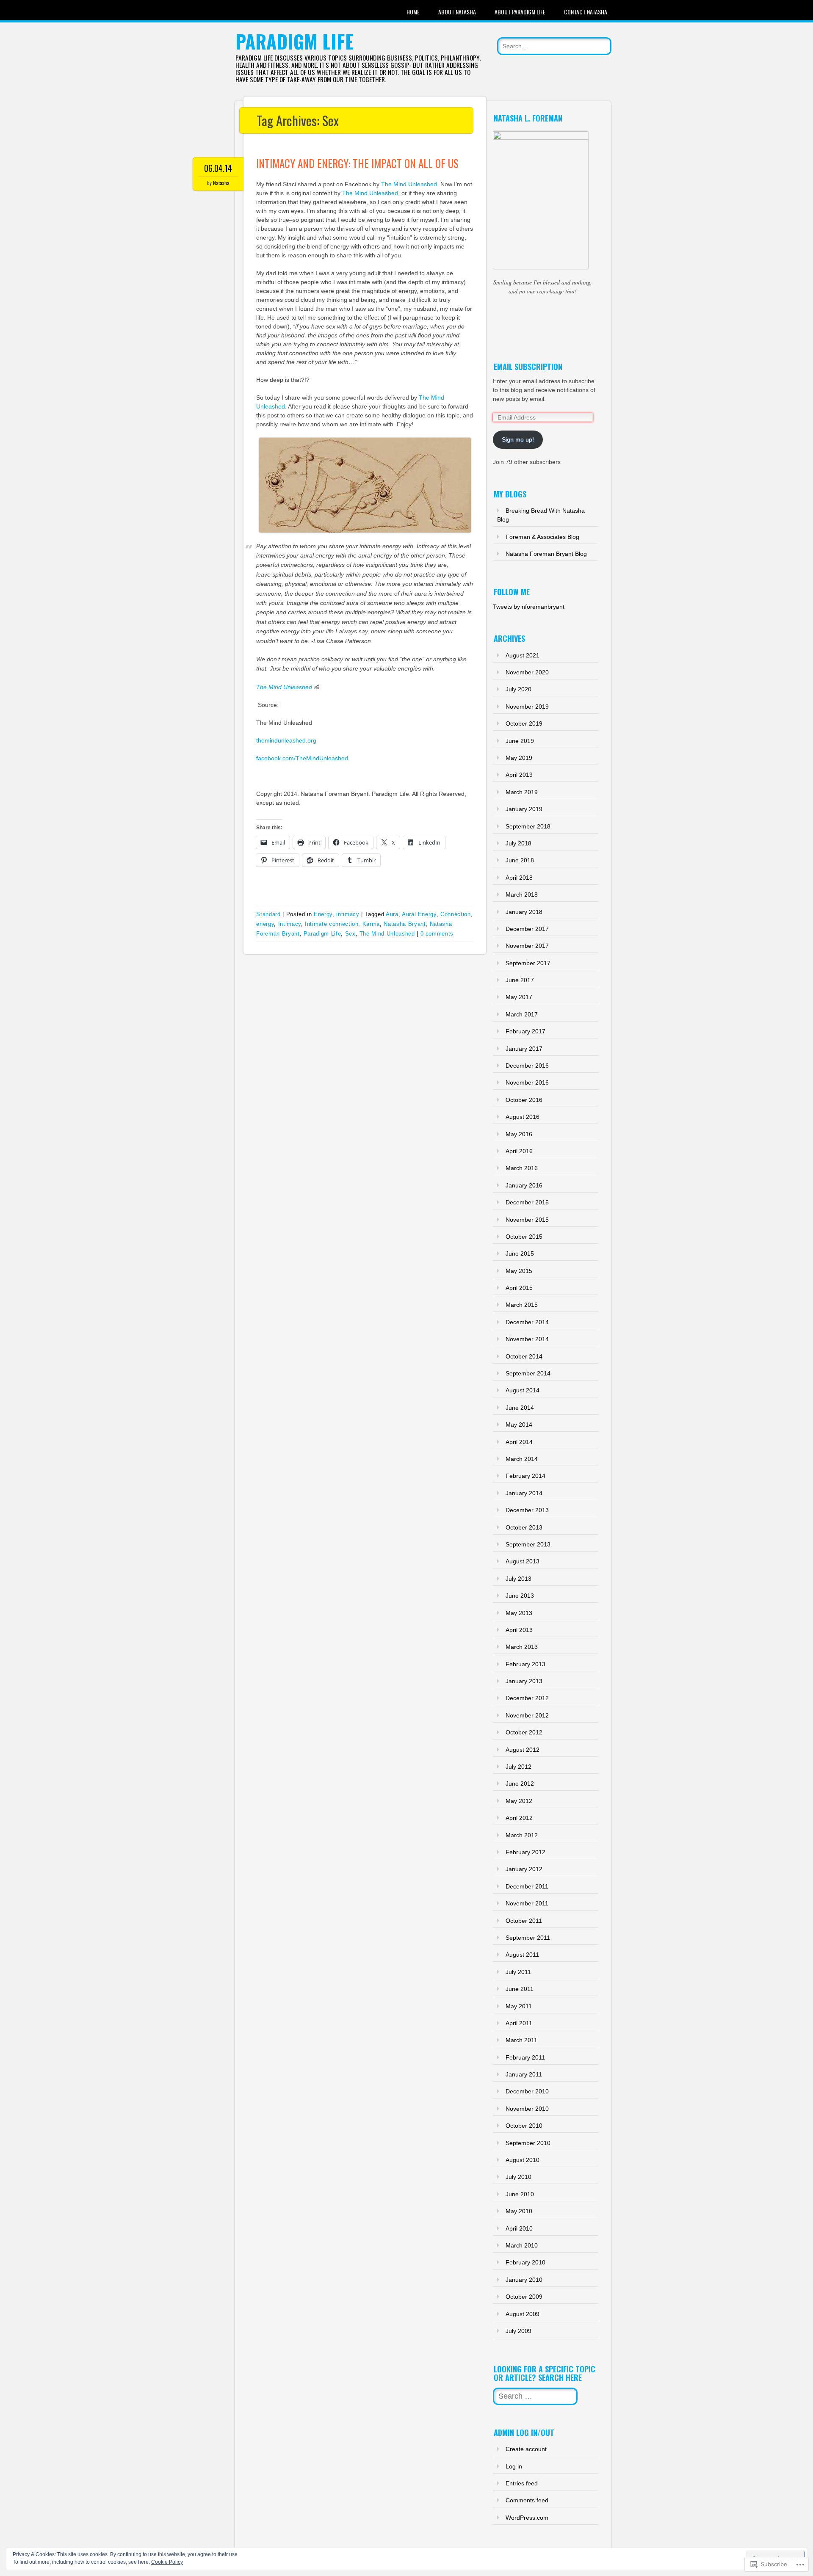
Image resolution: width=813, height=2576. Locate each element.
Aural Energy (419, 914)
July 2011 (518, 1972)
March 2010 (522, 2245)
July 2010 (518, 2177)
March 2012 (522, 1835)
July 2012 (518, 1767)
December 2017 (527, 929)
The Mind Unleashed (409, 184)
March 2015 (522, 1305)
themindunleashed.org (286, 740)
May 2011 (519, 2006)
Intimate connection (332, 924)
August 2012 (523, 1750)
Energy (323, 914)
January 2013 (524, 1681)
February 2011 (525, 2057)
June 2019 (520, 741)
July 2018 (518, 843)
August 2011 (522, 1955)
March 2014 (522, 1459)
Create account (526, 2449)
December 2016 (527, 1066)
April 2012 (519, 1818)
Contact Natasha (586, 12)
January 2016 (524, 1185)
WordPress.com (527, 2518)
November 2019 (527, 707)
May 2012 (519, 1801)
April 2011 (519, 2023)
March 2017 (522, 1014)
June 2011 (520, 1989)
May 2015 (519, 1271)
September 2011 (528, 1938)
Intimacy (290, 924)
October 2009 (524, 2297)
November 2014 (527, 1339)
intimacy (348, 914)
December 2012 (527, 1698)
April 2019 (519, 775)
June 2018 (520, 860)
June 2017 (520, 980)
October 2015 (524, 1237)
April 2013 (519, 1630)
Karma (371, 924)
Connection (456, 914)
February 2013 (525, 1664)
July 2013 (518, 1579)
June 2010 (520, 2194)
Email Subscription (528, 367)
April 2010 (519, 2228)
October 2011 (524, 1921)
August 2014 (523, 1390)
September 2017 (528, 963)
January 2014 (524, 1493)
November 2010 (527, 2109)
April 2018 (519, 878)
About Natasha (457, 12)
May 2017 (519, 997)
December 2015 (527, 1202)
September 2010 (528, 2143)
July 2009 (518, 2331)
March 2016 (522, 1168)
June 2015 (520, 1253)
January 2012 (524, 1869)
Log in (514, 2466)
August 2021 (523, 655)
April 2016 (519, 1151)
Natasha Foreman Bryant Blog (546, 554)
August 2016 (523, 1117)
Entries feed (522, 2483)
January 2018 (524, 912)
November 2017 (527, 946)
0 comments (437, 934)
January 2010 (524, 2280)
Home (413, 12)
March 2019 (522, 792)
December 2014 (527, 1322)
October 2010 (524, 2126)
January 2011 (524, 2074)
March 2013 (522, 1647)
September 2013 (528, 1544)
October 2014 (524, 1356)
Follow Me (512, 592)
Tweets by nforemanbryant (529, 607)
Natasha (221, 183)
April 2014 (519, 1442)
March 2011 (521, 2040)
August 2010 (523, 2160)
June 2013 (520, 1596)
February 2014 (525, 1476)
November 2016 (527, 1082)
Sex (350, 934)
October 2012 (524, 1732)
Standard (268, 914)
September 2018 (528, 826)
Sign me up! (518, 439)
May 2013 (519, 1613)
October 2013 (524, 1527)
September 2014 (528, 1373)
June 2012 (520, 1784)
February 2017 (525, 1031)
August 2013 (523, 1561)
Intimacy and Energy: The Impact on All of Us (357, 163)
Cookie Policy (167, 2562)
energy (265, 924)
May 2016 (519, 1134)
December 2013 (527, 1510)
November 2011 (527, 1903)
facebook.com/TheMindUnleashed (302, 758)
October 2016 (524, 1100)
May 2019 (519, 758)
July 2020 (518, 689)
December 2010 (527, 2091)
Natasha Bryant (405, 924)
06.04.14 (218, 168)
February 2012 (525, 1852)
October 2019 (524, 723)
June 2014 (520, 1408)
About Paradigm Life (520, 12)
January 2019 (524, 809)
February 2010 (525, 2262)
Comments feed (527, 2500)
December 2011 (527, 1886)
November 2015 (527, 1220)
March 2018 (522, 895)
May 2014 (519, 1425)
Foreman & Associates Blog (542, 537)
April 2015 (519, 1288)
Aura (392, 914)
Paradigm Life (295, 41)
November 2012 (527, 1715)
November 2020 (527, 672)
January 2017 (524, 1049)
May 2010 (519, 2211)
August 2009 (523, 2314)
